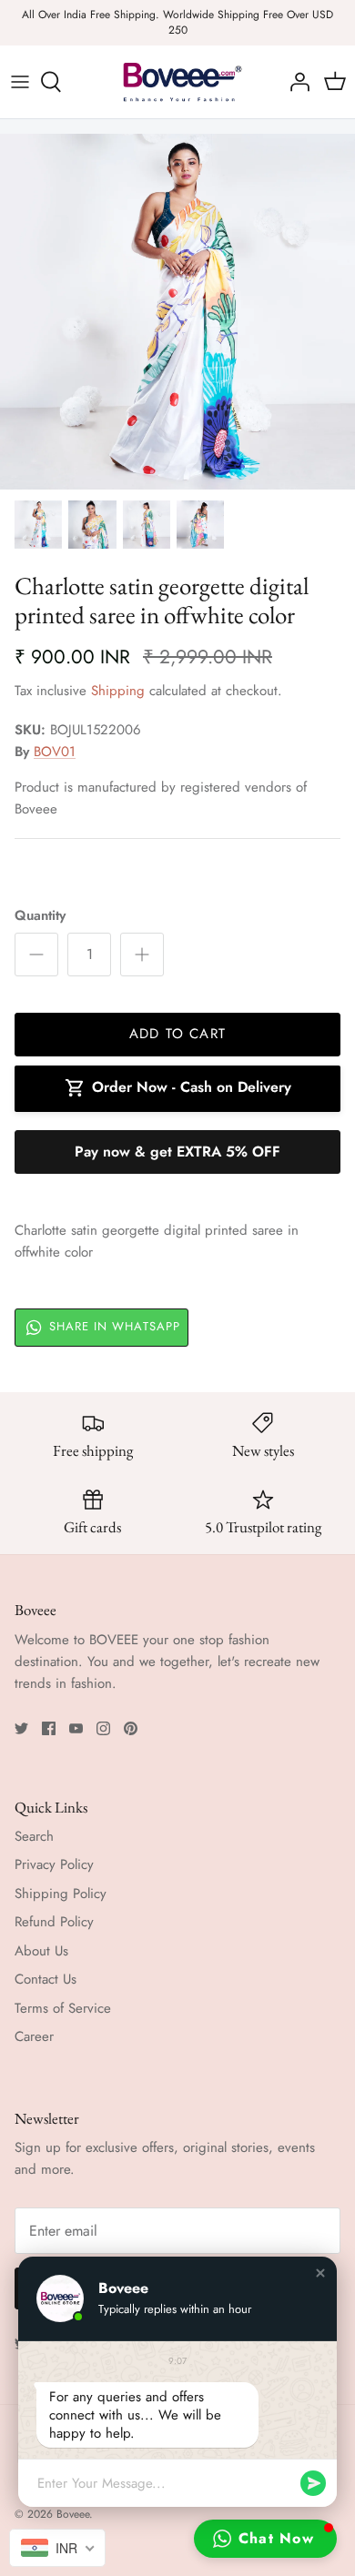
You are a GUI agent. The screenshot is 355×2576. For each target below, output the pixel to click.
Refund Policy (54, 1922)
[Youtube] (76, 1728)
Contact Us (46, 1979)
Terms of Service (63, 2008)
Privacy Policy (54, 1864)
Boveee (73, 2514)
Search (34, 1836)
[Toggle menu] (20, 82)
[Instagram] (103, 1728)
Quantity (40, 916)
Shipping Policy (61, 1894)
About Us (41, 1951)
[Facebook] (49, 1728)
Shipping (118, 691)
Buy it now (177, 1152)
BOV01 (55, 752)
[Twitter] (21, 1728)
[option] (177, 312)
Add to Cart (177, 1034)
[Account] (295, 82)
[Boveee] (177, 82)
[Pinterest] (131, 1728)
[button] (320, 2273)
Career (34, 2036)
